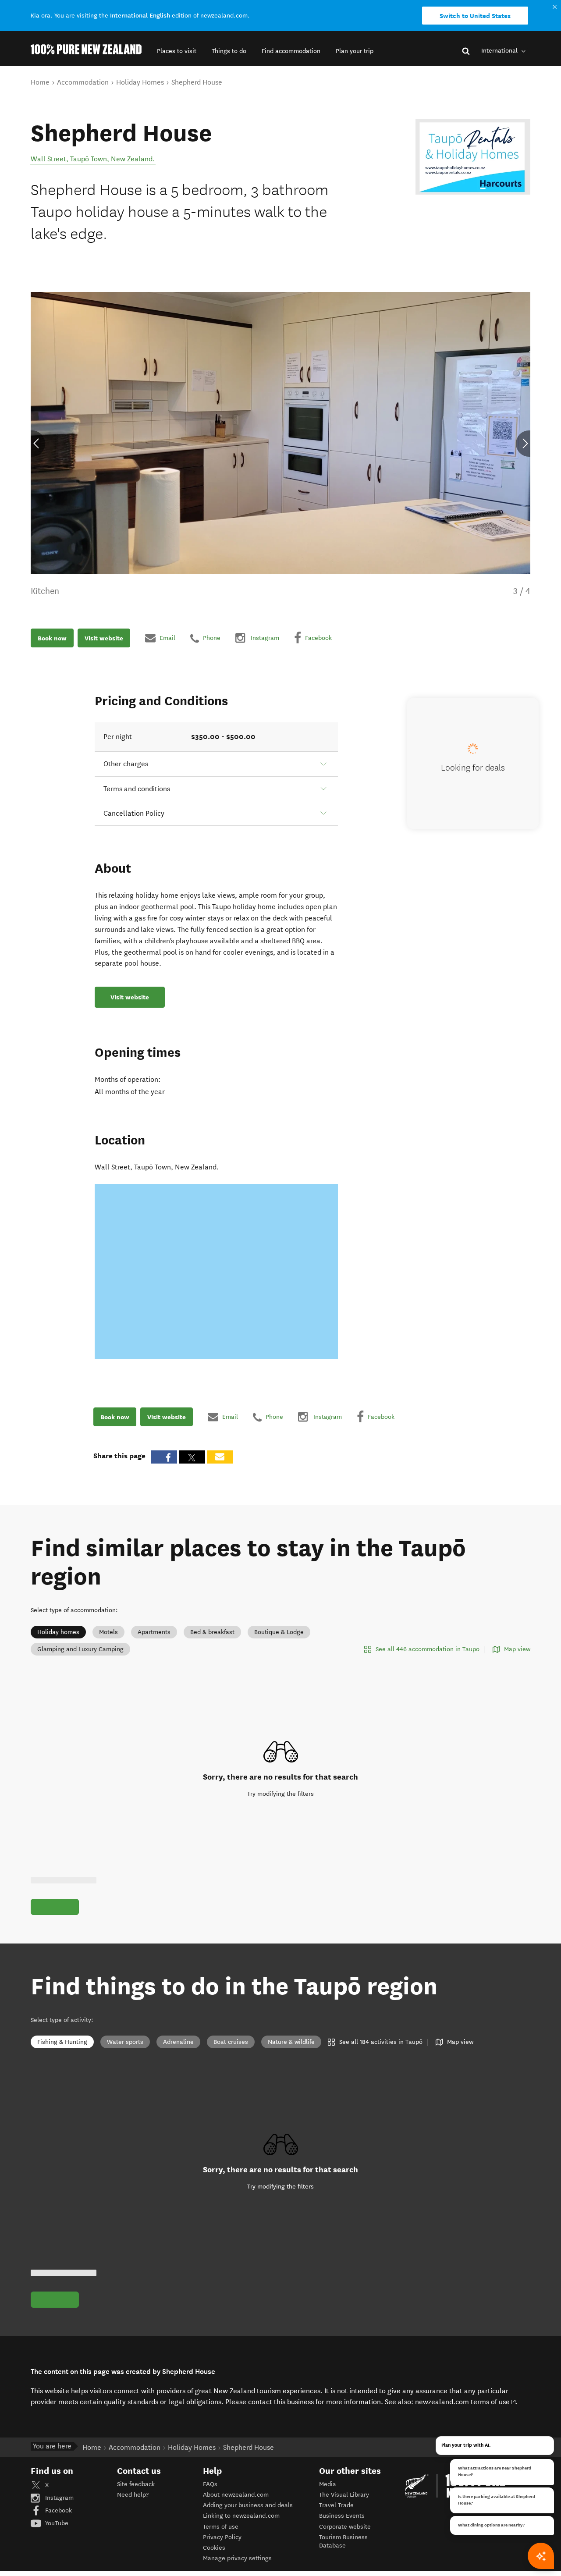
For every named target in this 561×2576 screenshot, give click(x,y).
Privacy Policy (222, 2537)
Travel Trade (336, 2505)
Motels (108, 1632)
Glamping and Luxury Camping (80, 1649)
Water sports (125, 2042)
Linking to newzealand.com (241, 2516)
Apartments (154, 1632)
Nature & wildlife (291, 2042)
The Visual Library (344, 2495)
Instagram (59, 2498)
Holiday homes (58, 1632)
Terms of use (221, 2527)
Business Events (342, 2516)
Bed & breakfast (212, 1632)
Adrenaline (178, 2042)
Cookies (214, 2548)
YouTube (56, 2523)
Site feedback (136, 2484)
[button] (177, 51)
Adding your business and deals (248, 2505)
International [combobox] (500, 51)
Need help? (133, 2495)
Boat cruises (231, 2042)
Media (328, 2484)
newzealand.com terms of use (466, 2402)
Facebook (58, 2510)
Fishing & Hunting (62, 2042)
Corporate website (345, 2527)
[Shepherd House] (473, 157)
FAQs (210, 2484)
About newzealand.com (236, 2495)
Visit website (104, 638)
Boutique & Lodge (279, 1632)
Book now (52, 638)
